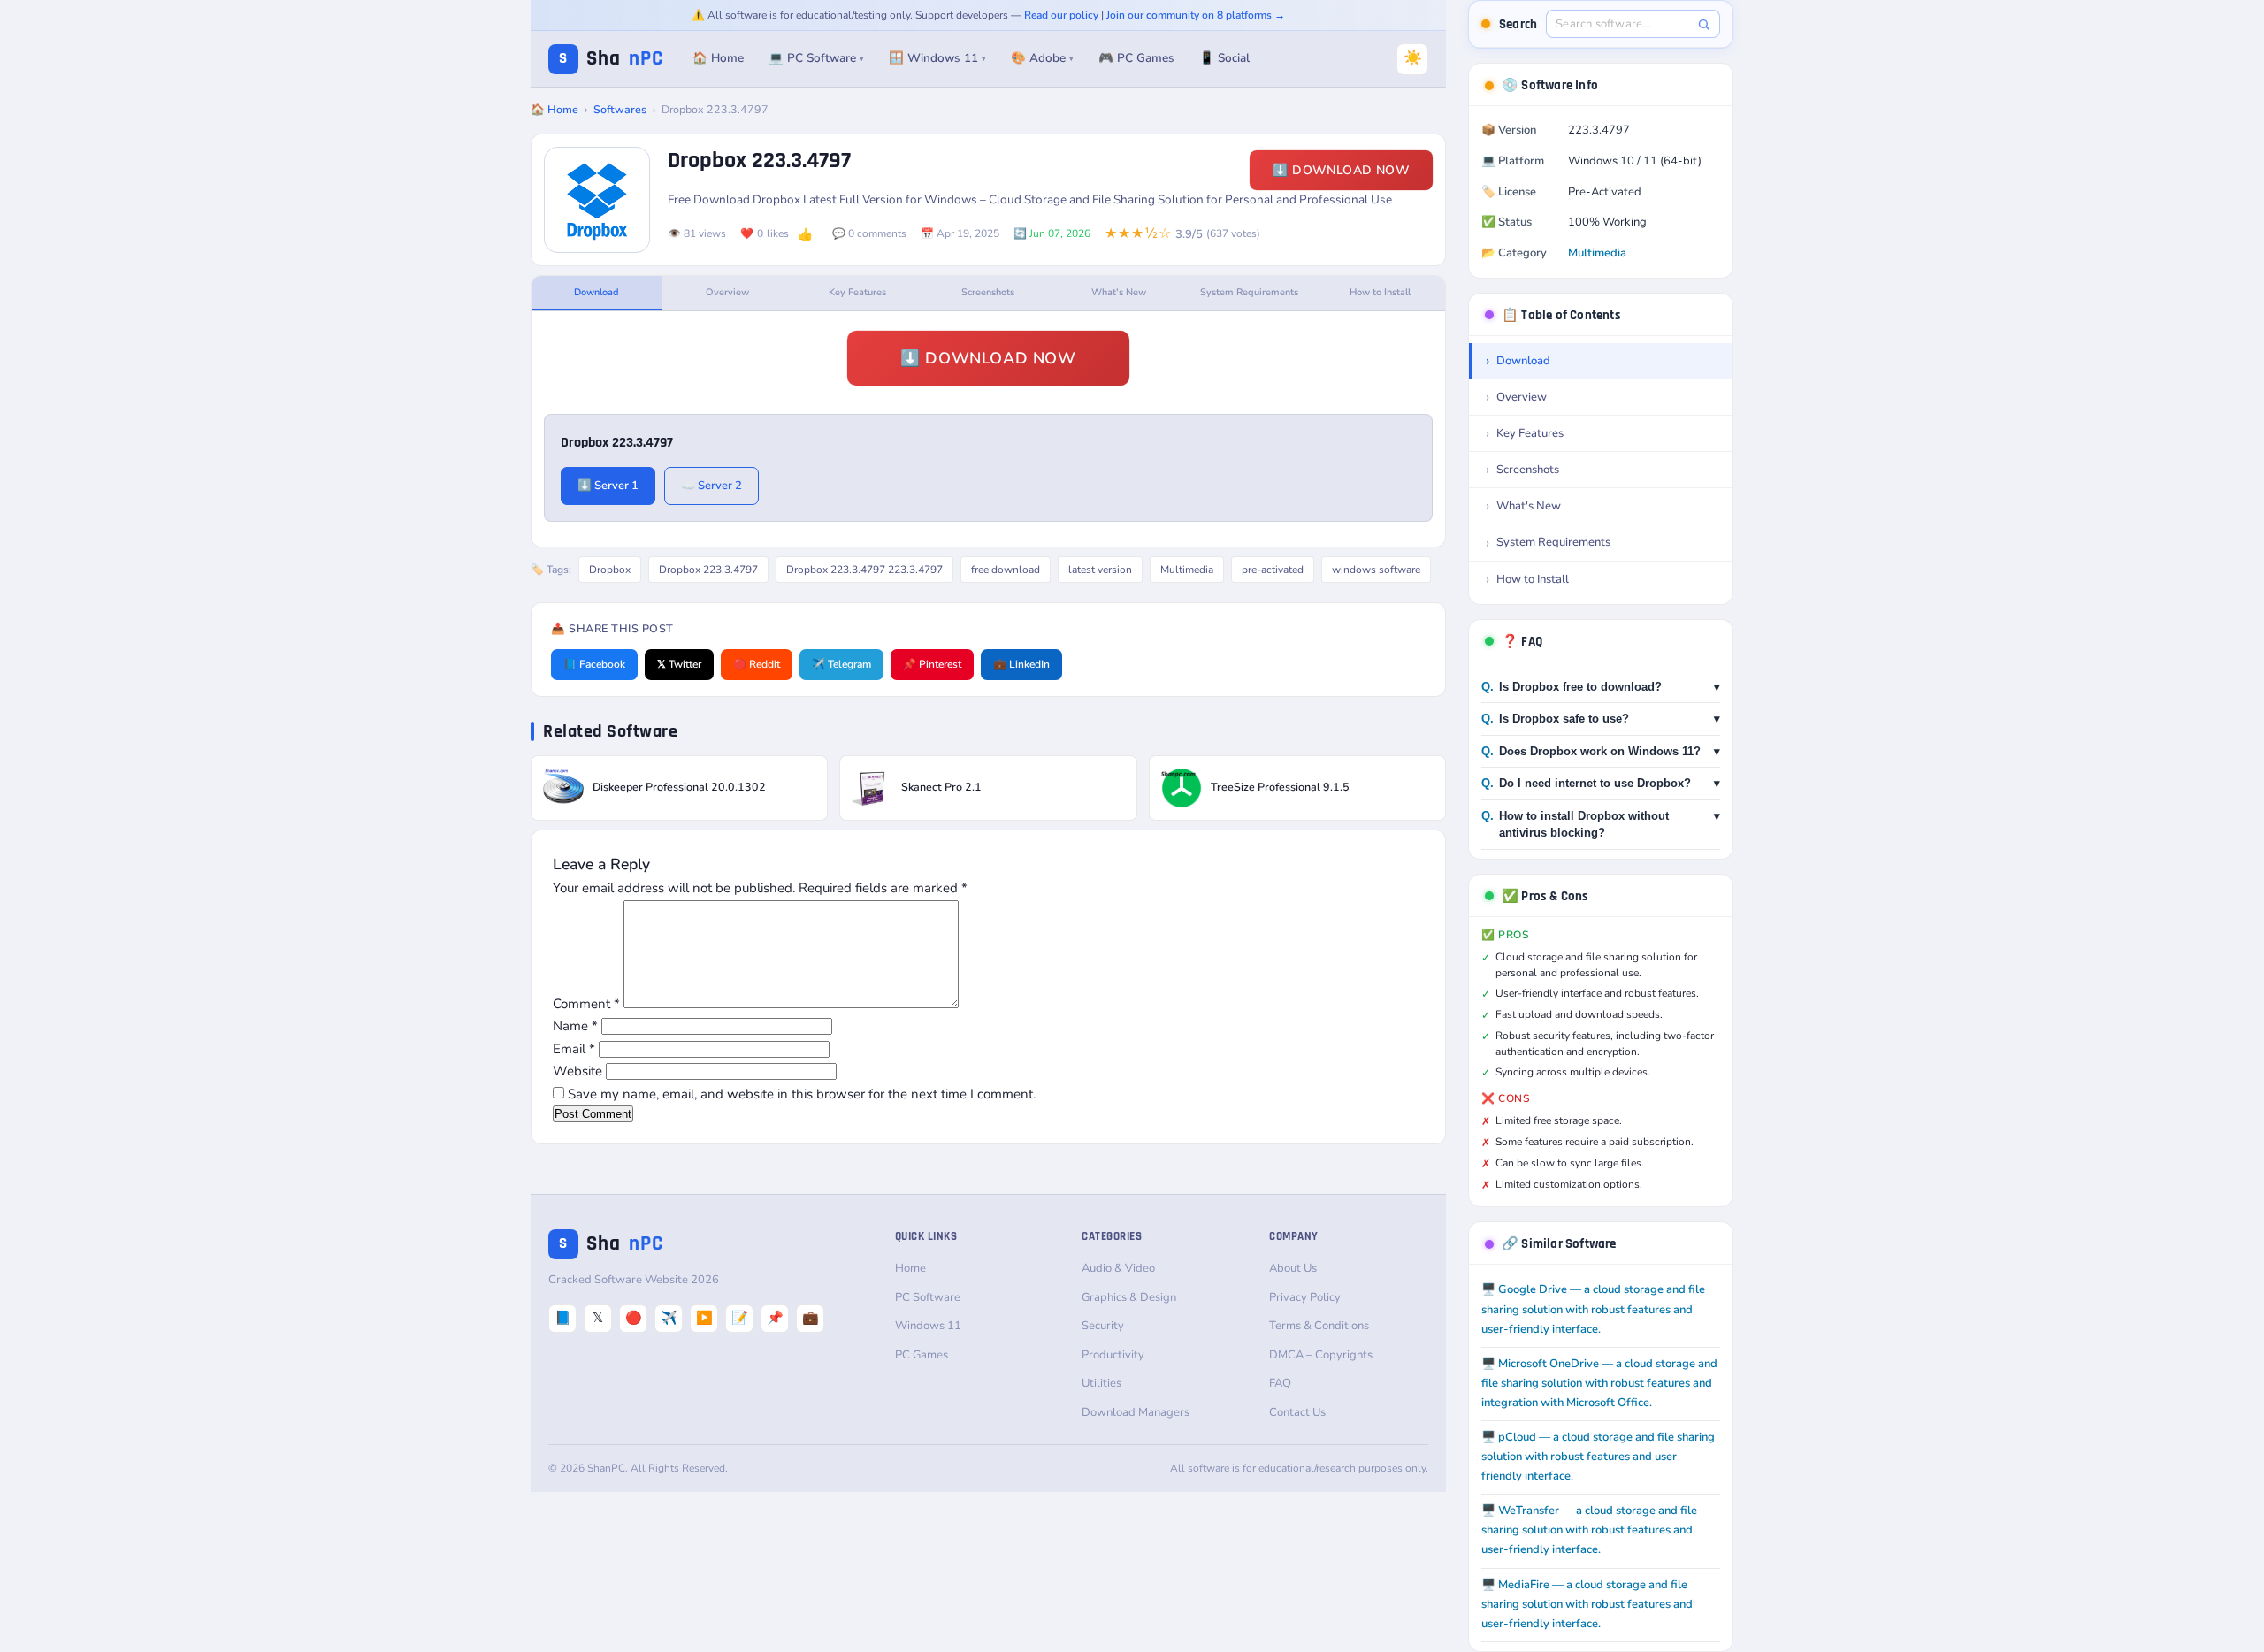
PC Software (928, 1297)
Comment (586, 1004)
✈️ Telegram (841, 664)
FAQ (1280, 1383)
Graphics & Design (1129, 1297)
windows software (1376, 570)
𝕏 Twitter (679, 664)
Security (1103, 1326)
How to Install (1380, 292)
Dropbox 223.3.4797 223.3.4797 (864, 570)
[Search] (1704, 24)
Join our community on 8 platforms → (1196, 15)
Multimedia (1187, 570)
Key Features (857, 292)
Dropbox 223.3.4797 (708, 570)
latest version (1100, 570)
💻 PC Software (816, 58)
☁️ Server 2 (711, 486)
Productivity (1113, 1355)
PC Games (922, 1355)
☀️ (1413, 58)
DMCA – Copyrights (1321, 1355)
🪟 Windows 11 (937, 58)
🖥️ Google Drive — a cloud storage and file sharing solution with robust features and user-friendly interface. (1593, 1309)
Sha (611, 59)
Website (577, 1071)
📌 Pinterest (932, 664)
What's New (1119, 292)
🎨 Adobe (1042, 58)
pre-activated (1273, 570)
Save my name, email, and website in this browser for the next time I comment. (802, 1094)
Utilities (1101, 1383)
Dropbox (610, 570)
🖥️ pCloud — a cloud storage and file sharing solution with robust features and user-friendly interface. (1598, 1457)
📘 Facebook (594, 664)
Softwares (620, 109)
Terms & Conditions (1319, 1326)
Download (597, 292)
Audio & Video (1118, 1268)
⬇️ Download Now (1341, 170)
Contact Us (1297, 1412)
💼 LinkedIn (1021, 664)
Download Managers (1136, 1412)
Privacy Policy (1305, 1297)
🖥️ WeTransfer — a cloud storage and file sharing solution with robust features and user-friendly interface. (1589, 1530)
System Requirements (1249, 292)
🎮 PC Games (1136, 58)
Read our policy (1061, 15)
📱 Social (1224, 58)
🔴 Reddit (757, 664)
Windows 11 (928, 1326)
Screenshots (988, 292)
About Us (1293, 1268)
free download (1006, 570)
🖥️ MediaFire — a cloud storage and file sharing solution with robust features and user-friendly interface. (1587, 1604)
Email (574, 1049)
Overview (727, 292)
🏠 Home (718, 58)
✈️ (669, 1318)
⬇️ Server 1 (608, 486)
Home (910, 1268)
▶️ (704, 1318)
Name (575, 1026)
